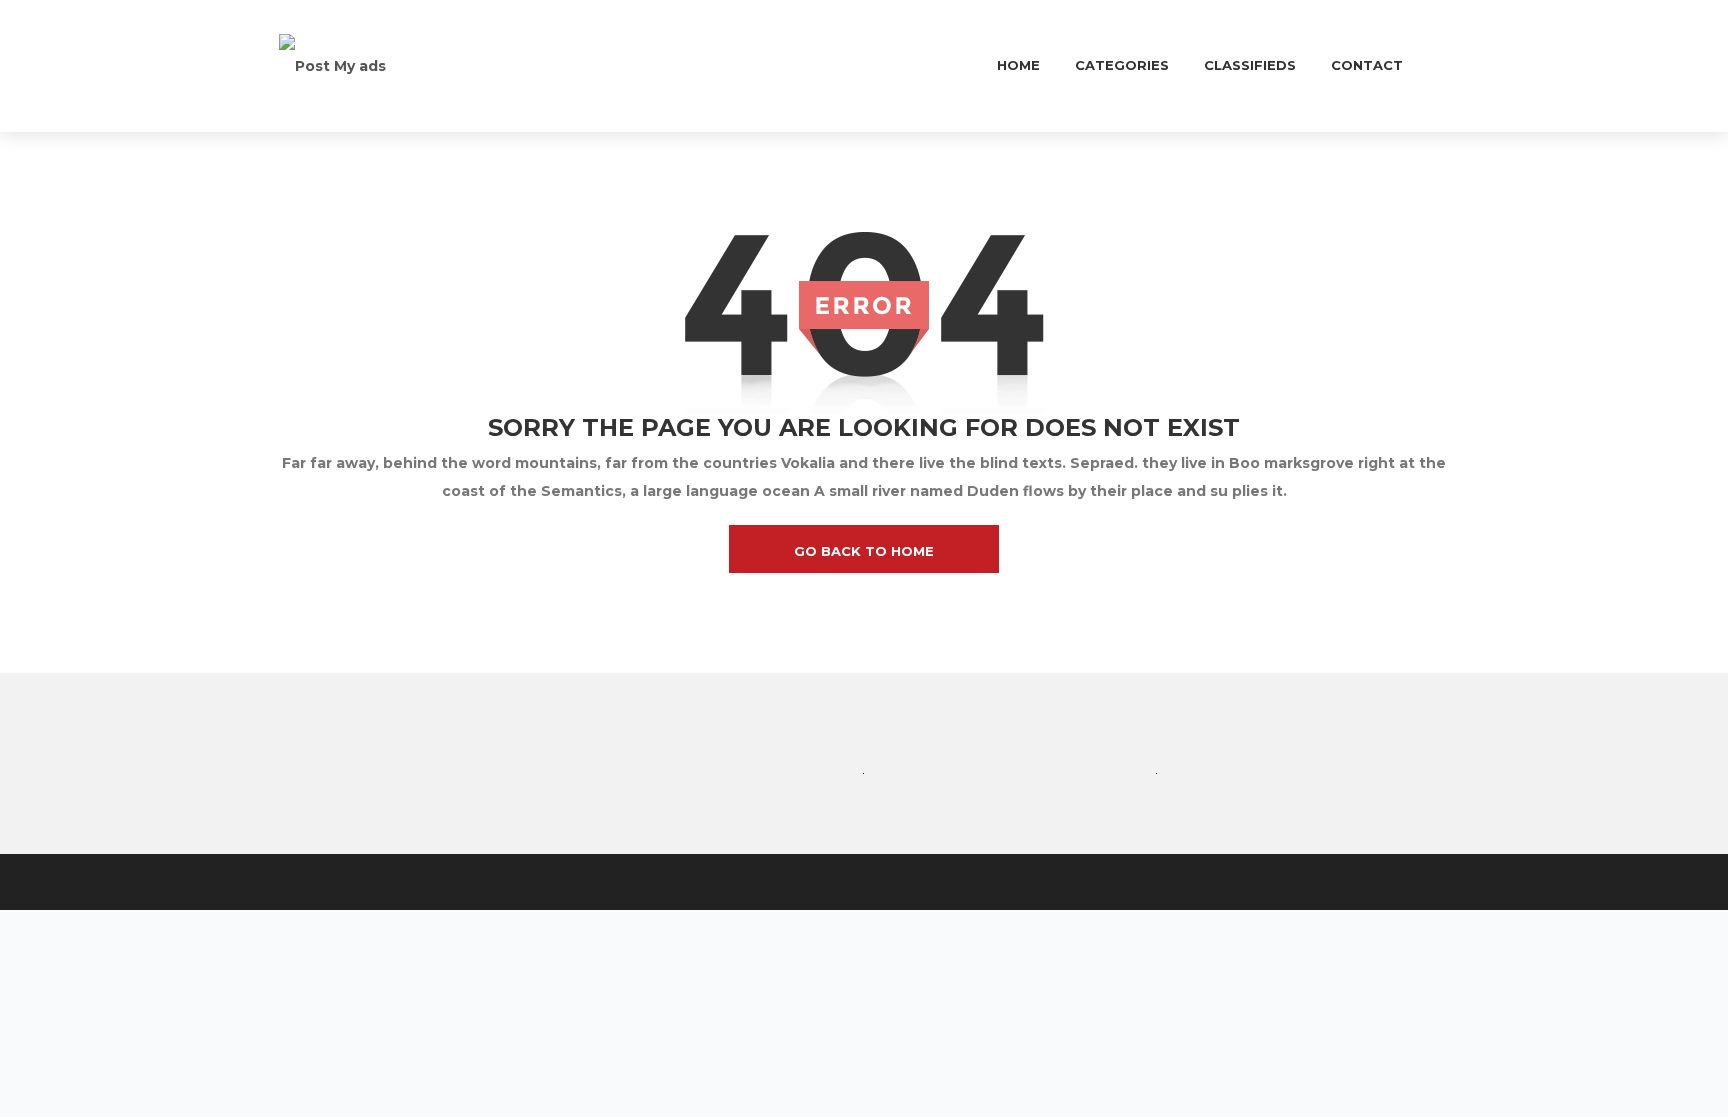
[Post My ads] (332, 65)
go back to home (864, 551)
